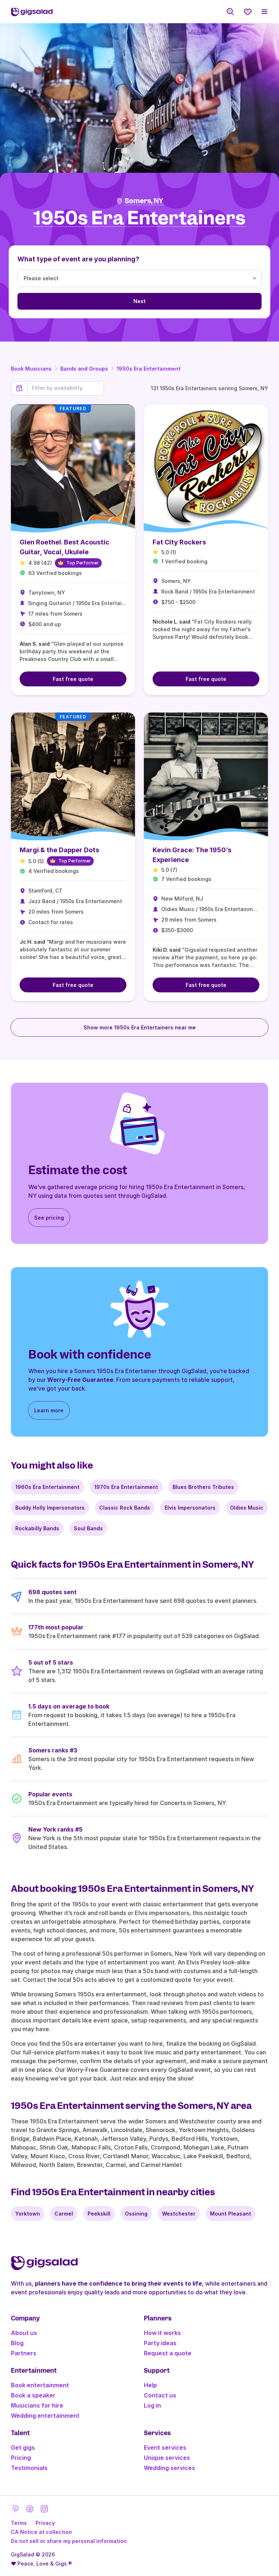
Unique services (167, 2458)
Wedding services (169, 2468)
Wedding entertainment (45, 2416)
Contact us (160, 2395)
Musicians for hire (37, 2405)
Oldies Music (247, 1508)
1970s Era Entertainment (126, 1487)
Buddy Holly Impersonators (50, 1508)
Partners (24, 2353)
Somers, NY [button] (144, 201)
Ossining (136, 2214)
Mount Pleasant (231, 2214)
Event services (165, 2448)
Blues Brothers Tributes (203, 1487)
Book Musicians (31, 369)
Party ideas (160, 2343)
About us (24, 2333)
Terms (19, 2523)
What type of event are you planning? (78, 259)
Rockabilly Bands (37, 1528)
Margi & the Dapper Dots (59, 850)
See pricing (49, 1218)
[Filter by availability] (66, 388)
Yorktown (28, 2214)
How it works (162, 2333)
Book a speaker (33, 2395)
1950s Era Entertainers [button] (139, 218)
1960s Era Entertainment (47, 1487)
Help (150, 2385)
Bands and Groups (84, 369)
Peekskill (99, 2214)
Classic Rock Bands (125, 1508)
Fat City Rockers (179, 542)
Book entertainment (40, 2385)
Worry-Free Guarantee (80, 1380)
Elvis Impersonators (190, 1508)
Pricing (21, 2458)
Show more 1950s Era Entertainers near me (140, 1027)
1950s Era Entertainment (149, 369)
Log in (152, 2405)
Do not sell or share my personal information (69, 2541)
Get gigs (23, 2448)
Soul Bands (88, 1528)
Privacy (45, 2523)
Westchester (179, 2214)
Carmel (64, 2214)
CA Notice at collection (41, 2532)
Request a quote (168, 2353)
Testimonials (29, 2468)
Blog (17, 2343)
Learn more (49, 1410)
